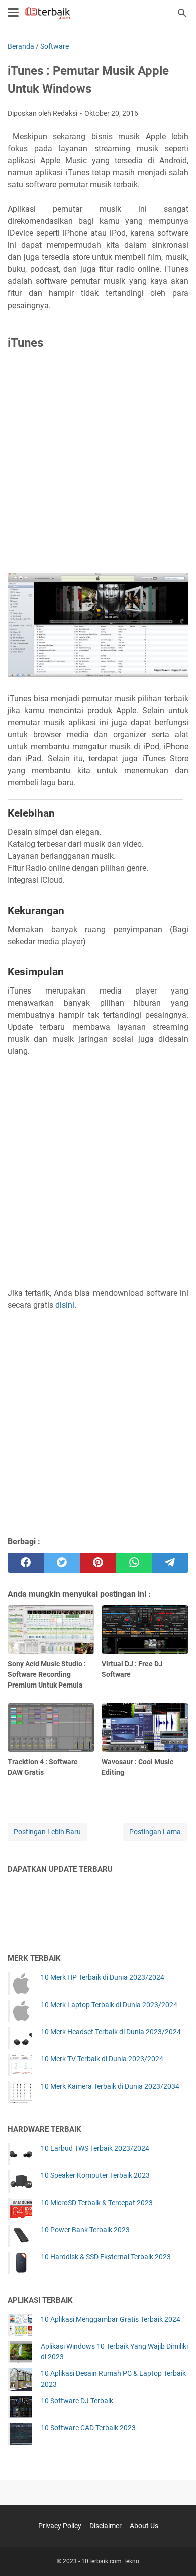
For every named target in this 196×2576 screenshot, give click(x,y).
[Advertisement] (98, 464)
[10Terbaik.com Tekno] (48, 13)
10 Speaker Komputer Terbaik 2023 (95, 2175)
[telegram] (170, 1563)
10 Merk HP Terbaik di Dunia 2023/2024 (103, 1977)
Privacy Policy (60, 2526)
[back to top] (176, 2553)
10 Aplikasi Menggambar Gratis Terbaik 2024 (111, 2319)
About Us (144, 2526)
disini (65, 1305)
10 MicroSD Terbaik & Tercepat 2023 (97, 2203)
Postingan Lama (155, 1832)
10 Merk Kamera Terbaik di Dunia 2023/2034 (110, 2086)
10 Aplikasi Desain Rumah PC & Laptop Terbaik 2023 (113, 2379)
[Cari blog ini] (182, 13)
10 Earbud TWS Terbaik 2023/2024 (95, 2148)
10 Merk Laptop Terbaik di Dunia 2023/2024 (109, 2005)
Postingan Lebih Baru (47, 1832)
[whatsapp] (134, 1563)
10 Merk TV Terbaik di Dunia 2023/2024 (102, 2059)
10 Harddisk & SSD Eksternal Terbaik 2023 (106, 2257)
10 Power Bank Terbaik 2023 (85, 2230)
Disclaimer (106, 2526)
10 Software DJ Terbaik (77, 2401)
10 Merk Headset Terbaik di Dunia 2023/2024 (111, 2032)
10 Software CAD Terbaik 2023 (88, 2428)
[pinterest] (98, 1563)
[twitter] (62, 1563)
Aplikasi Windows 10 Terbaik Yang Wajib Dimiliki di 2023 (114, 2352)
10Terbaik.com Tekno (110, 2561)
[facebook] (26, 1563)
